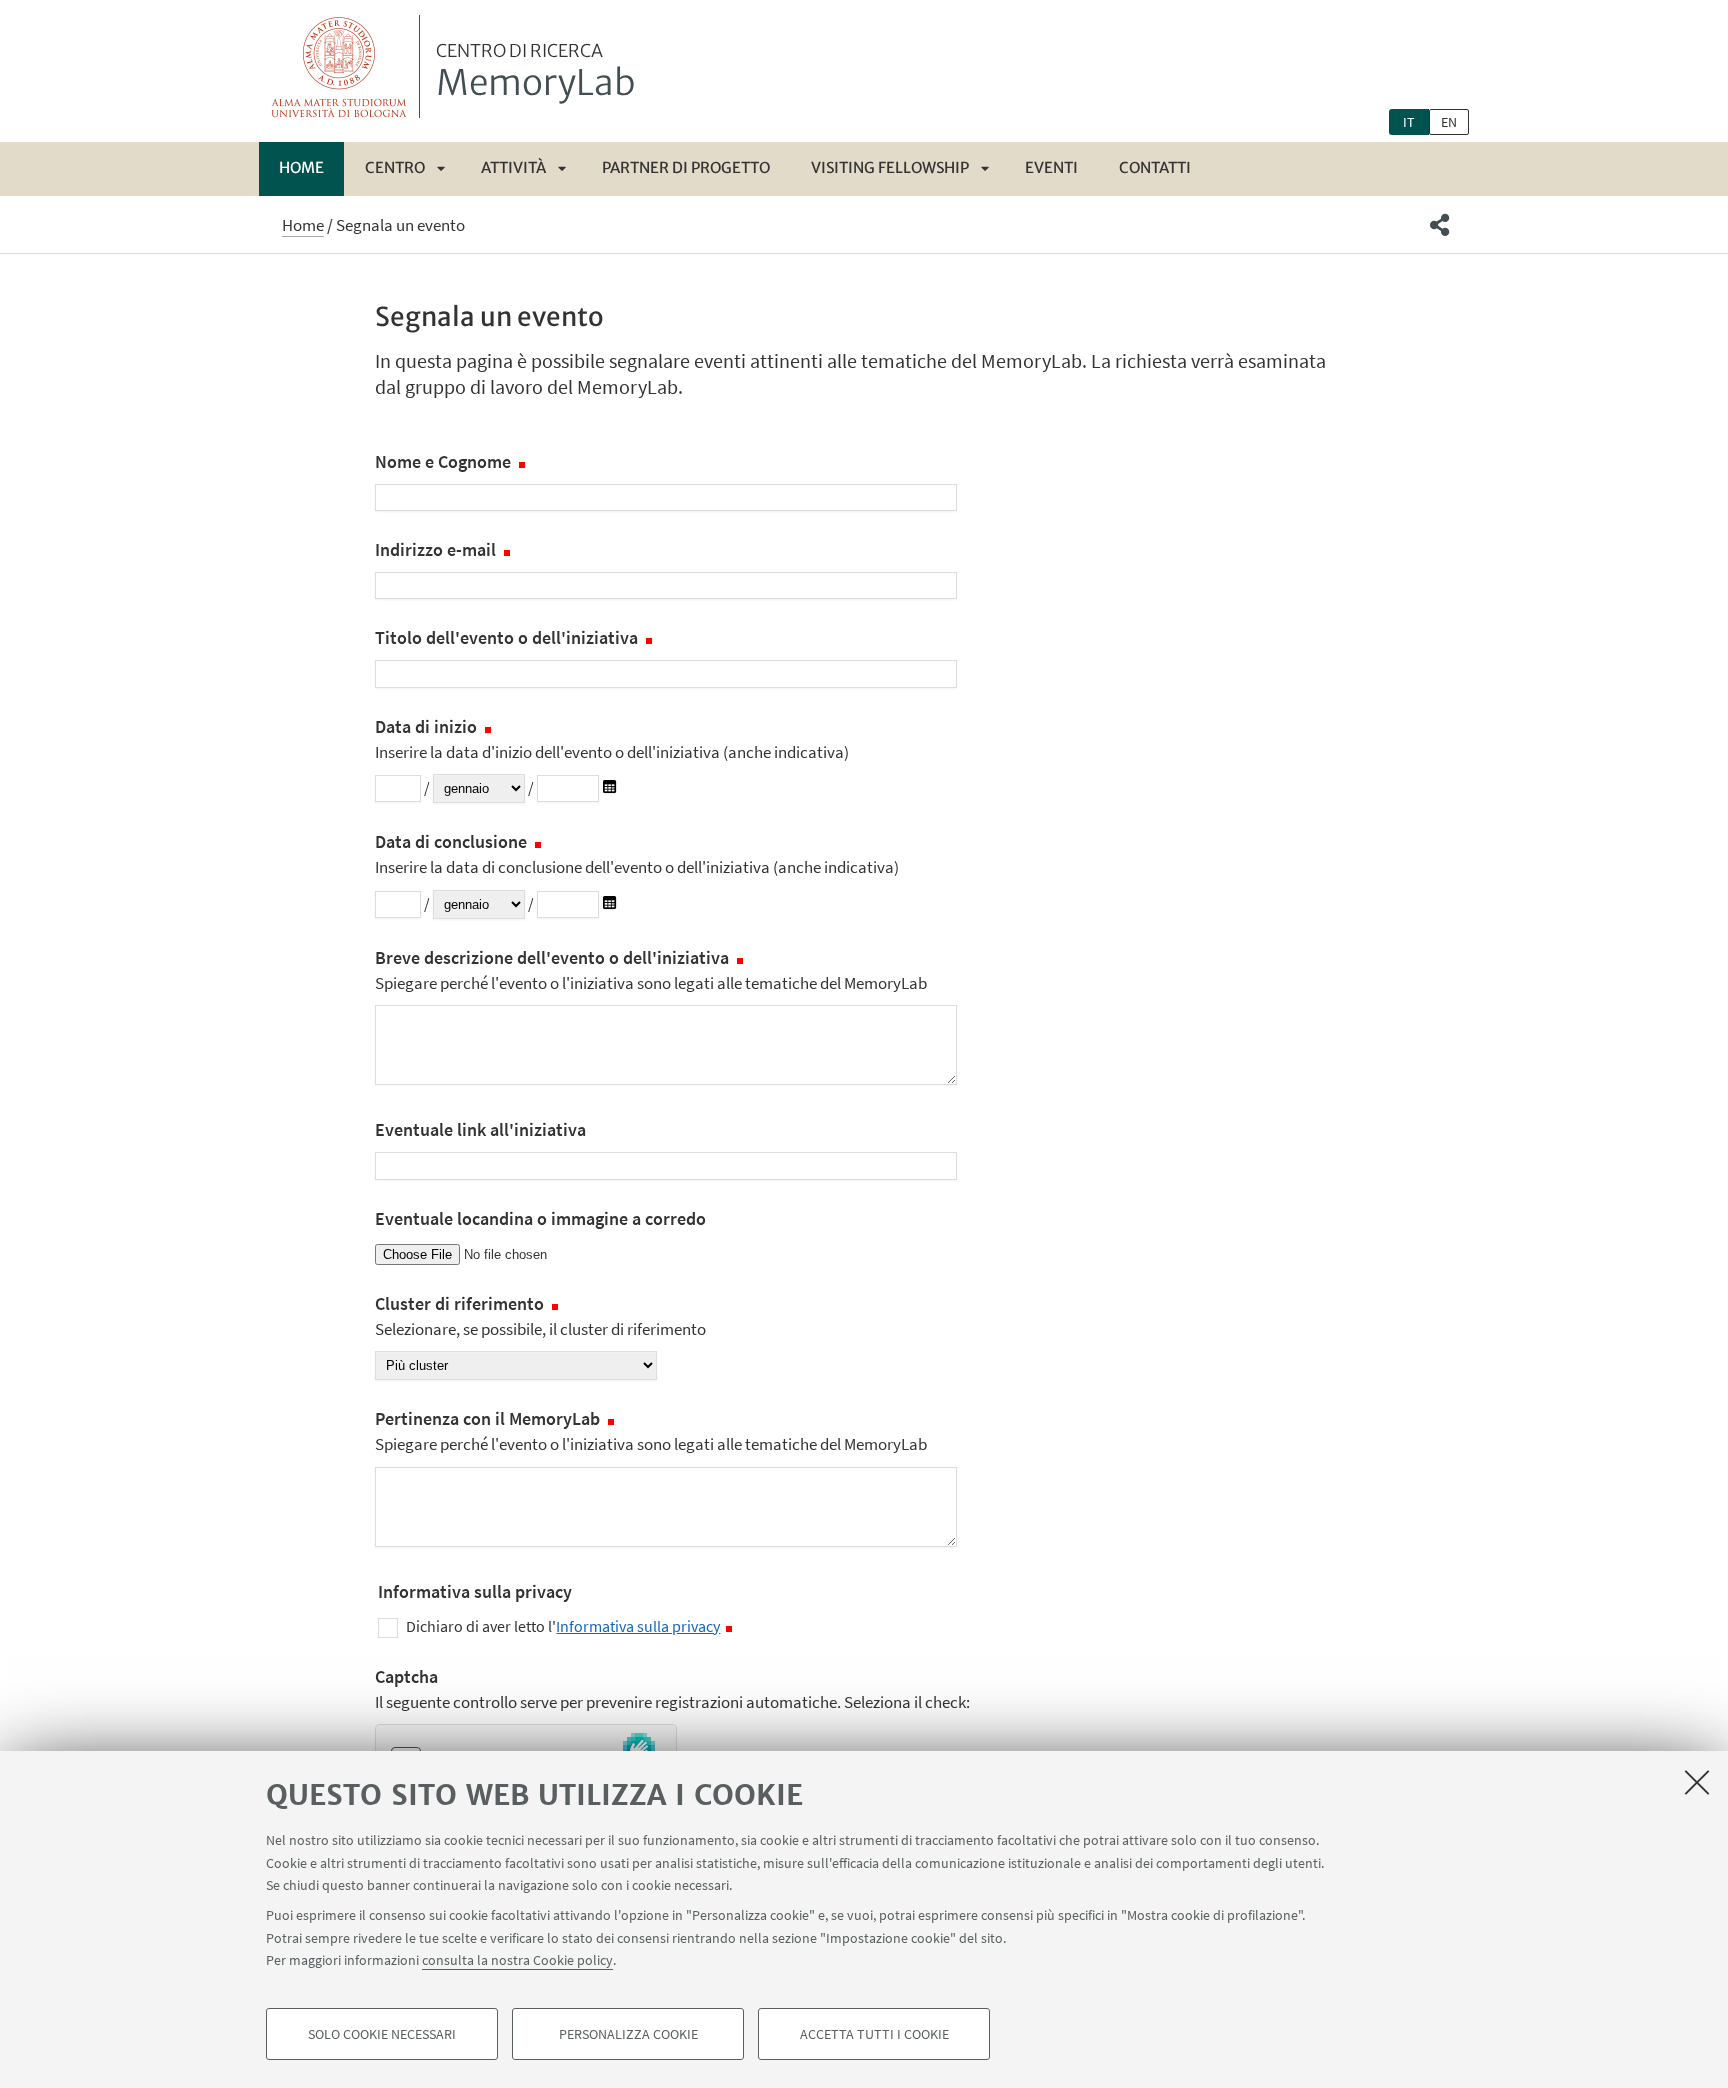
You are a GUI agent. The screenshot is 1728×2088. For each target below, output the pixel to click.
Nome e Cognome (445, 461)
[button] (1439, 225)
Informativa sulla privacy (638, 1626)
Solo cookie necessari (382, 2034)
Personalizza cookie (628, 2034)
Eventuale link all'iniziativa (480, 1129)
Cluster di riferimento (540, 1316)
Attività (513, 167)
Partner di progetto (686, 167)
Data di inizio (612, 739)
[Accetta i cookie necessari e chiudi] (1697, 1782)
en (1449, 122)
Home (301, 167)
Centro (395, 167)
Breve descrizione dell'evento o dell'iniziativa (651, 970)
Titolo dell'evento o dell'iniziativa (508, 637)
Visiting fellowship (890, 167)
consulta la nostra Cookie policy (517, 1960)
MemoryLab (535, 73)
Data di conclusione (637, 854)
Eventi (1051, 167)
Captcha (672, 1689)
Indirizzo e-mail (437, 549)
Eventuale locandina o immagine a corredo (540, 1218)
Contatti (1155, 167)
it (1409, 122)
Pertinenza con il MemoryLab (651, 1431)
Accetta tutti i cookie (874, 2034)
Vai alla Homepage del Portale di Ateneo (339, 66)
